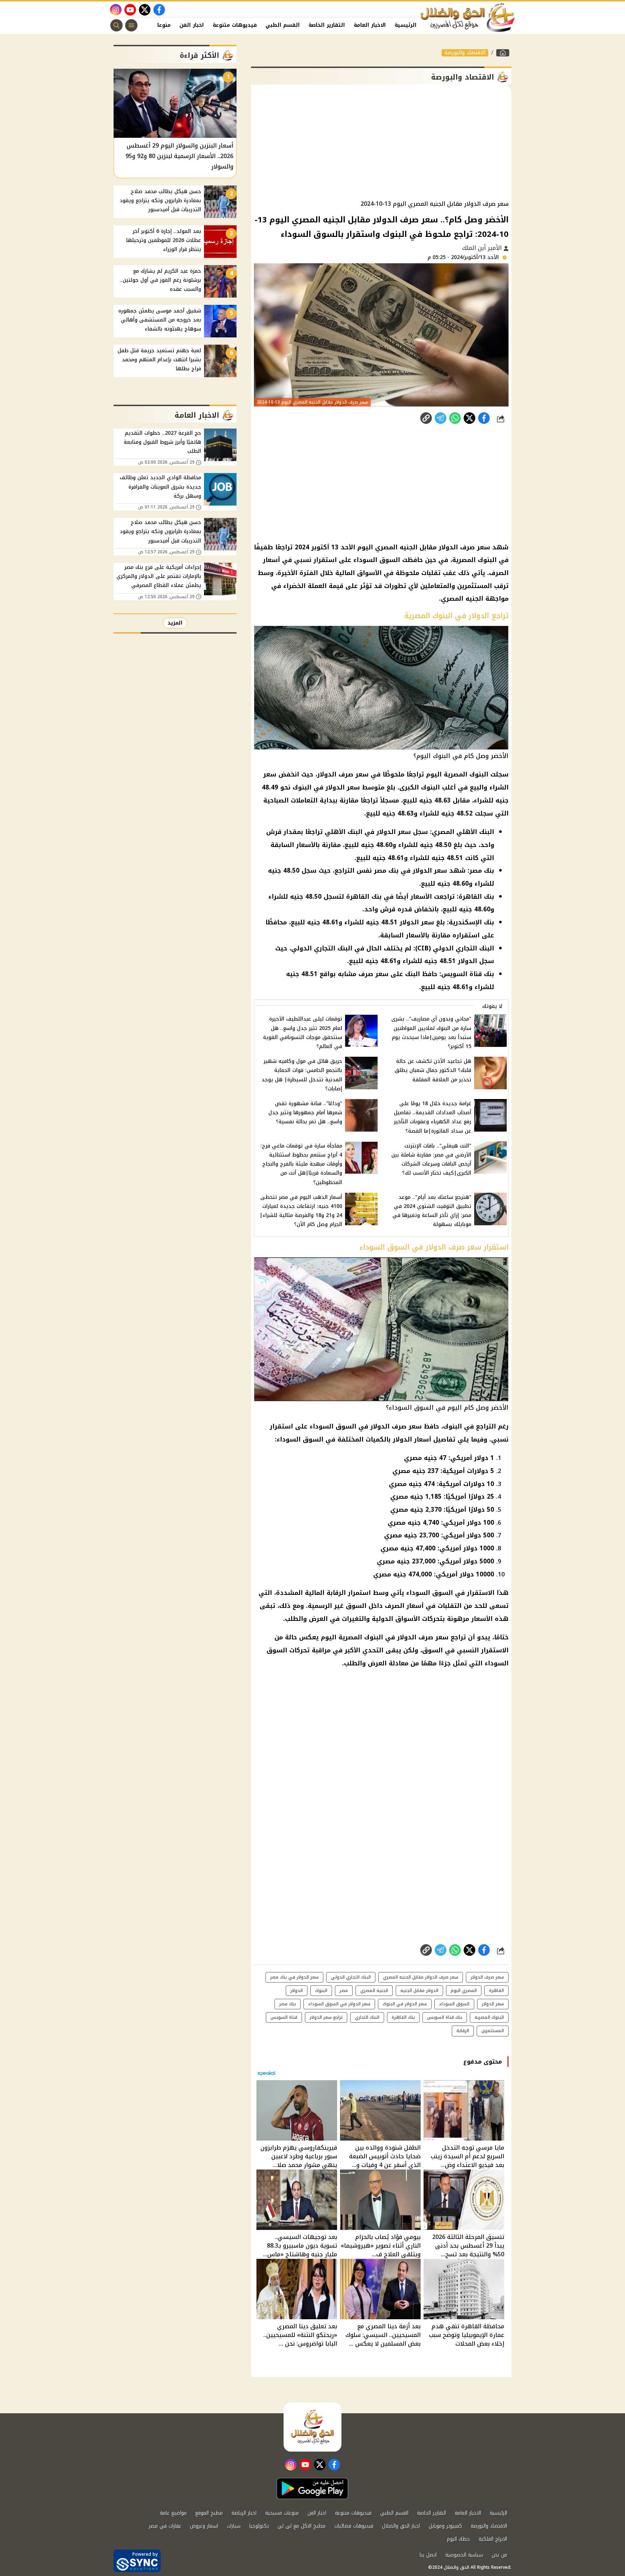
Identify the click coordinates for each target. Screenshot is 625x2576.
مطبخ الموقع (209, 2513)
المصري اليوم (464, 1990)
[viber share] (441, 418)
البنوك (321, 1990)
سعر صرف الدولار (487, 1977)
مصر (344, 1990)
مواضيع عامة (173, 2513)
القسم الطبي (283, 25)
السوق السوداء (454, 2004)
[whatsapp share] (455, 418)
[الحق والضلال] (503, 53)
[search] (116, 25)
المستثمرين (493, 2031)
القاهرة (496, 1990)
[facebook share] (484, 418)
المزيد (175, 623)
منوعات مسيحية (282, 2513)
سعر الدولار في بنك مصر (294, 1977)
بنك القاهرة (403, 2017)
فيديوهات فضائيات (354, 2526)
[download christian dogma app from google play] (312, 2488)
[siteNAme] (468, 18)
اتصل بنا (428, 2555)
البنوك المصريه (489, 2017)
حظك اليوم (458, 2539)
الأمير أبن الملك (483, 248)
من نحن (499, 2555)
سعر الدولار (493, 2004)
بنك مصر (288, 2004)
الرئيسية (406, 25)
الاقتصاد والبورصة (465, 53)
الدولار (297, 1990)
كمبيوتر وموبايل (445, 2526)
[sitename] (312, 2427)
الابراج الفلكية (493, 2539)
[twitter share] (469, 418)
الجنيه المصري (374, 1990)
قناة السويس (284, 2017)
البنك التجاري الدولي (351, 1977)
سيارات (234, 2526)
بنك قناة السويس (445, 2017)
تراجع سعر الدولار (326, 2017)
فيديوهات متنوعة (235, 25)
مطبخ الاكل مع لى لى (301, 2526)
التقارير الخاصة (327, 25)
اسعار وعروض (204, 2526)
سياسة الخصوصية (464, 2555)
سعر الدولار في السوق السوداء (339, 2004)
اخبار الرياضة (244, 2513)
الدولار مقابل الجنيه (419, 1990)
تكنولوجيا (259, 2526)
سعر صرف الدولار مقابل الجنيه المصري (421, 1977)
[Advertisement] (381, 142)
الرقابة (463, 2031)
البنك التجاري (367, 2017)
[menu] (131, 25)
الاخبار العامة (370, 25)
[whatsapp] (426, 418)
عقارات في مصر (165, 2526)
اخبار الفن (192, 25)
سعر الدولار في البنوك (405, 2004)
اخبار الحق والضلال (401, 2526)
